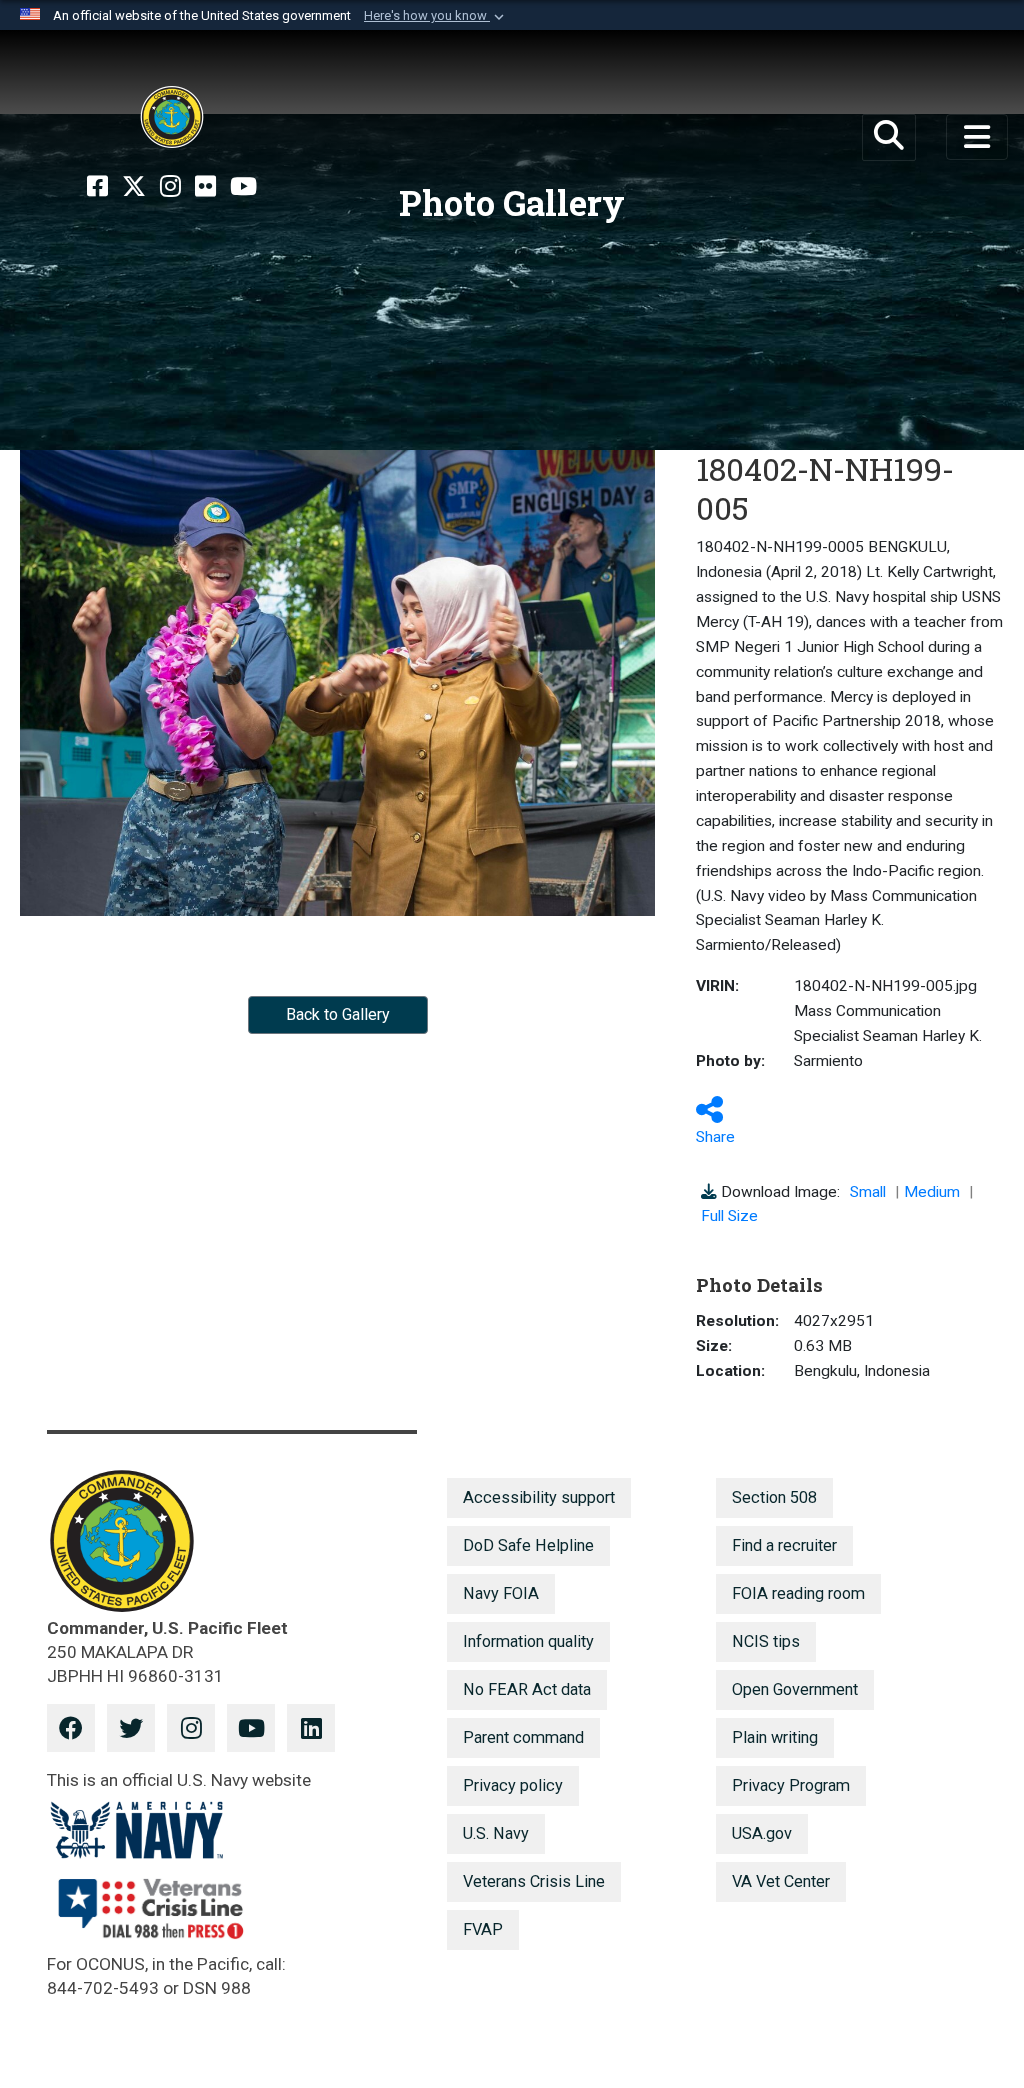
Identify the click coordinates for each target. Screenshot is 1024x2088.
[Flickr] (205, 187)
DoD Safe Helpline (528, 1545)
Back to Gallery (338, 1014)
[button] (436, 16)
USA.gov (762, 1833)
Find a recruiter (784, 1545)
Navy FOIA (501, 1593)
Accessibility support (539, 1497)
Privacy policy (513, 1785)
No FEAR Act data (527, 1689)
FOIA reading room (798, 1593)
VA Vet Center (781, 1881)
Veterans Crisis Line (534, 1881)
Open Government (795, 1689)
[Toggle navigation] (977, 137)
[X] (134, 187)
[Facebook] (97, 187)
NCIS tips (766, 1641)
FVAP (483, 1929)
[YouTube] (243, 187)
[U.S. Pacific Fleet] (172, 117)
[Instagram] (170, 187)
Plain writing (775, 1737)
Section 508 (774, 1497)
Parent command (523, 1737)
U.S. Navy (496, 1833)
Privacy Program (791, 1785)
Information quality (528, 1641)
